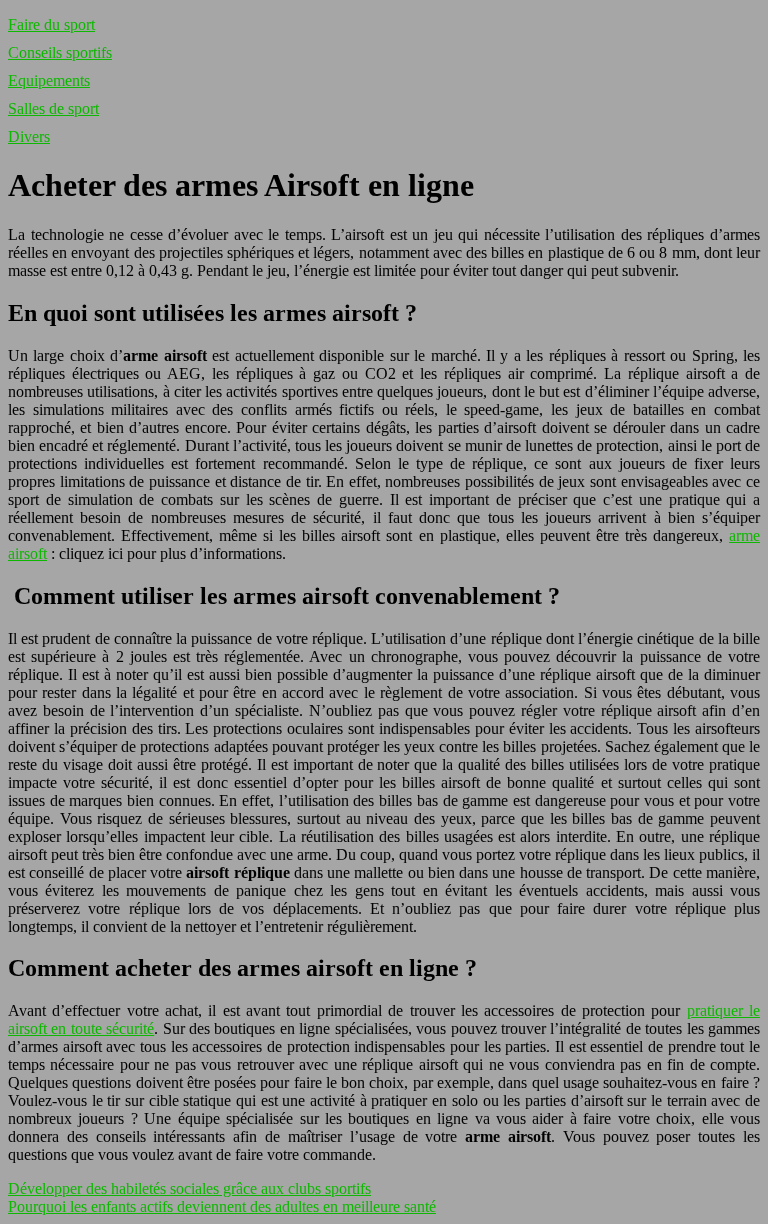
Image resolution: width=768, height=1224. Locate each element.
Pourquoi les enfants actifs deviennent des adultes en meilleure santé (222, 1206)
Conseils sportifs (60, 52)
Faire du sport (51, 24)
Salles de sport (53, 108)
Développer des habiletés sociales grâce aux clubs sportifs (189, 1188)
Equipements (49, 80)
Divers (29, 136)
